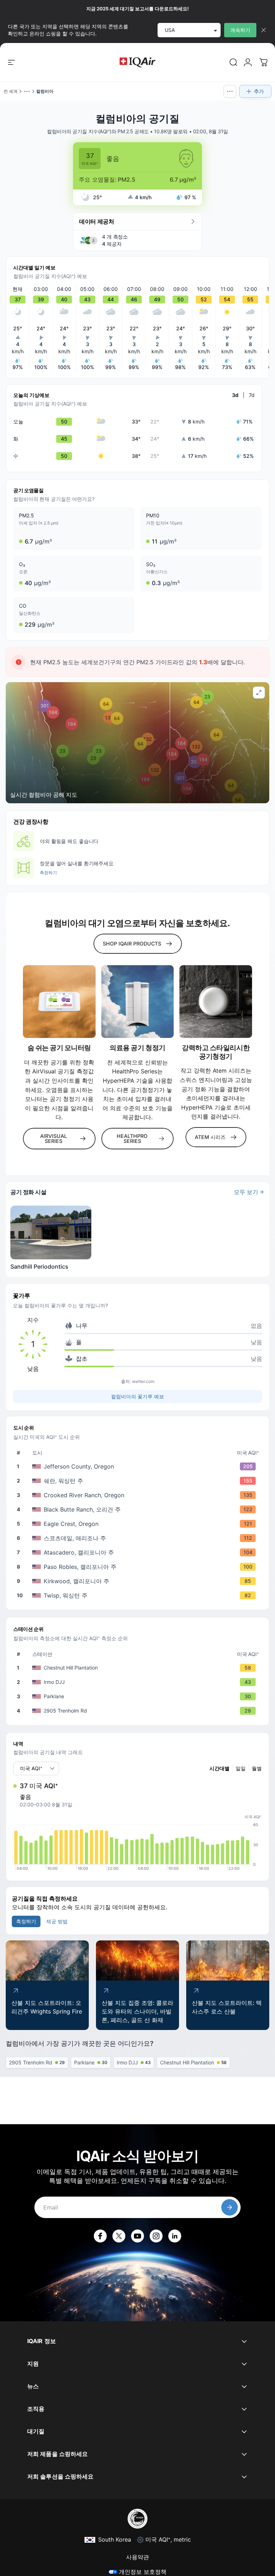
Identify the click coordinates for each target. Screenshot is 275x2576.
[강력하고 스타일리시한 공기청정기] (216, 1002)
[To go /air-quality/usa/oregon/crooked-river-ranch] (139, 1495)
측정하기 (48, 873)
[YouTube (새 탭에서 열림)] (137, 2236)
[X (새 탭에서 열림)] (119, 2236)
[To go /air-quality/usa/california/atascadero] (139, 1552)
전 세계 (11, 91)
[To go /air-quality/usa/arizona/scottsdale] (139, 1538)
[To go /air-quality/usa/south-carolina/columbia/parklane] (139, 1696)
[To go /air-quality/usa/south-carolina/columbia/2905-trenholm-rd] (139, 1711)
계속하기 (240, 30)
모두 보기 (246, 1192)
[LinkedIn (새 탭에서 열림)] (175, 2236)
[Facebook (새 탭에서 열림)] (100, 2236)
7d (252, 395)
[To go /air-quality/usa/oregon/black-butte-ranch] (139, 1509)
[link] (233, 62)
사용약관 (137, 2557)
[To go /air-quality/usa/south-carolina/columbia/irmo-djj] (139, 1682)
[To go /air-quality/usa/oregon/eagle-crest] (139, 1524)
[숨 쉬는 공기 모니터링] (59, 1002)
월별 (257, 1768)
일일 (241, 1768)
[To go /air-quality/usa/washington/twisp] (139, 1595)
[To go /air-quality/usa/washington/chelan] (139, 1481)
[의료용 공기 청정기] (138, 1002)
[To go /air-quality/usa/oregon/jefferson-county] (139, 1466)
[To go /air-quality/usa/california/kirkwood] (139, 1581)
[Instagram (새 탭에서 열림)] (156, 2236)
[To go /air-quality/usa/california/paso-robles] (139, 1567)
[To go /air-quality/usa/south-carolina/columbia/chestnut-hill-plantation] (139, 1668)
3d (235, 395)
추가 (259, 91)
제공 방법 (57, 1921)
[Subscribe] (230, 2207)
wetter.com (143, 1381)
